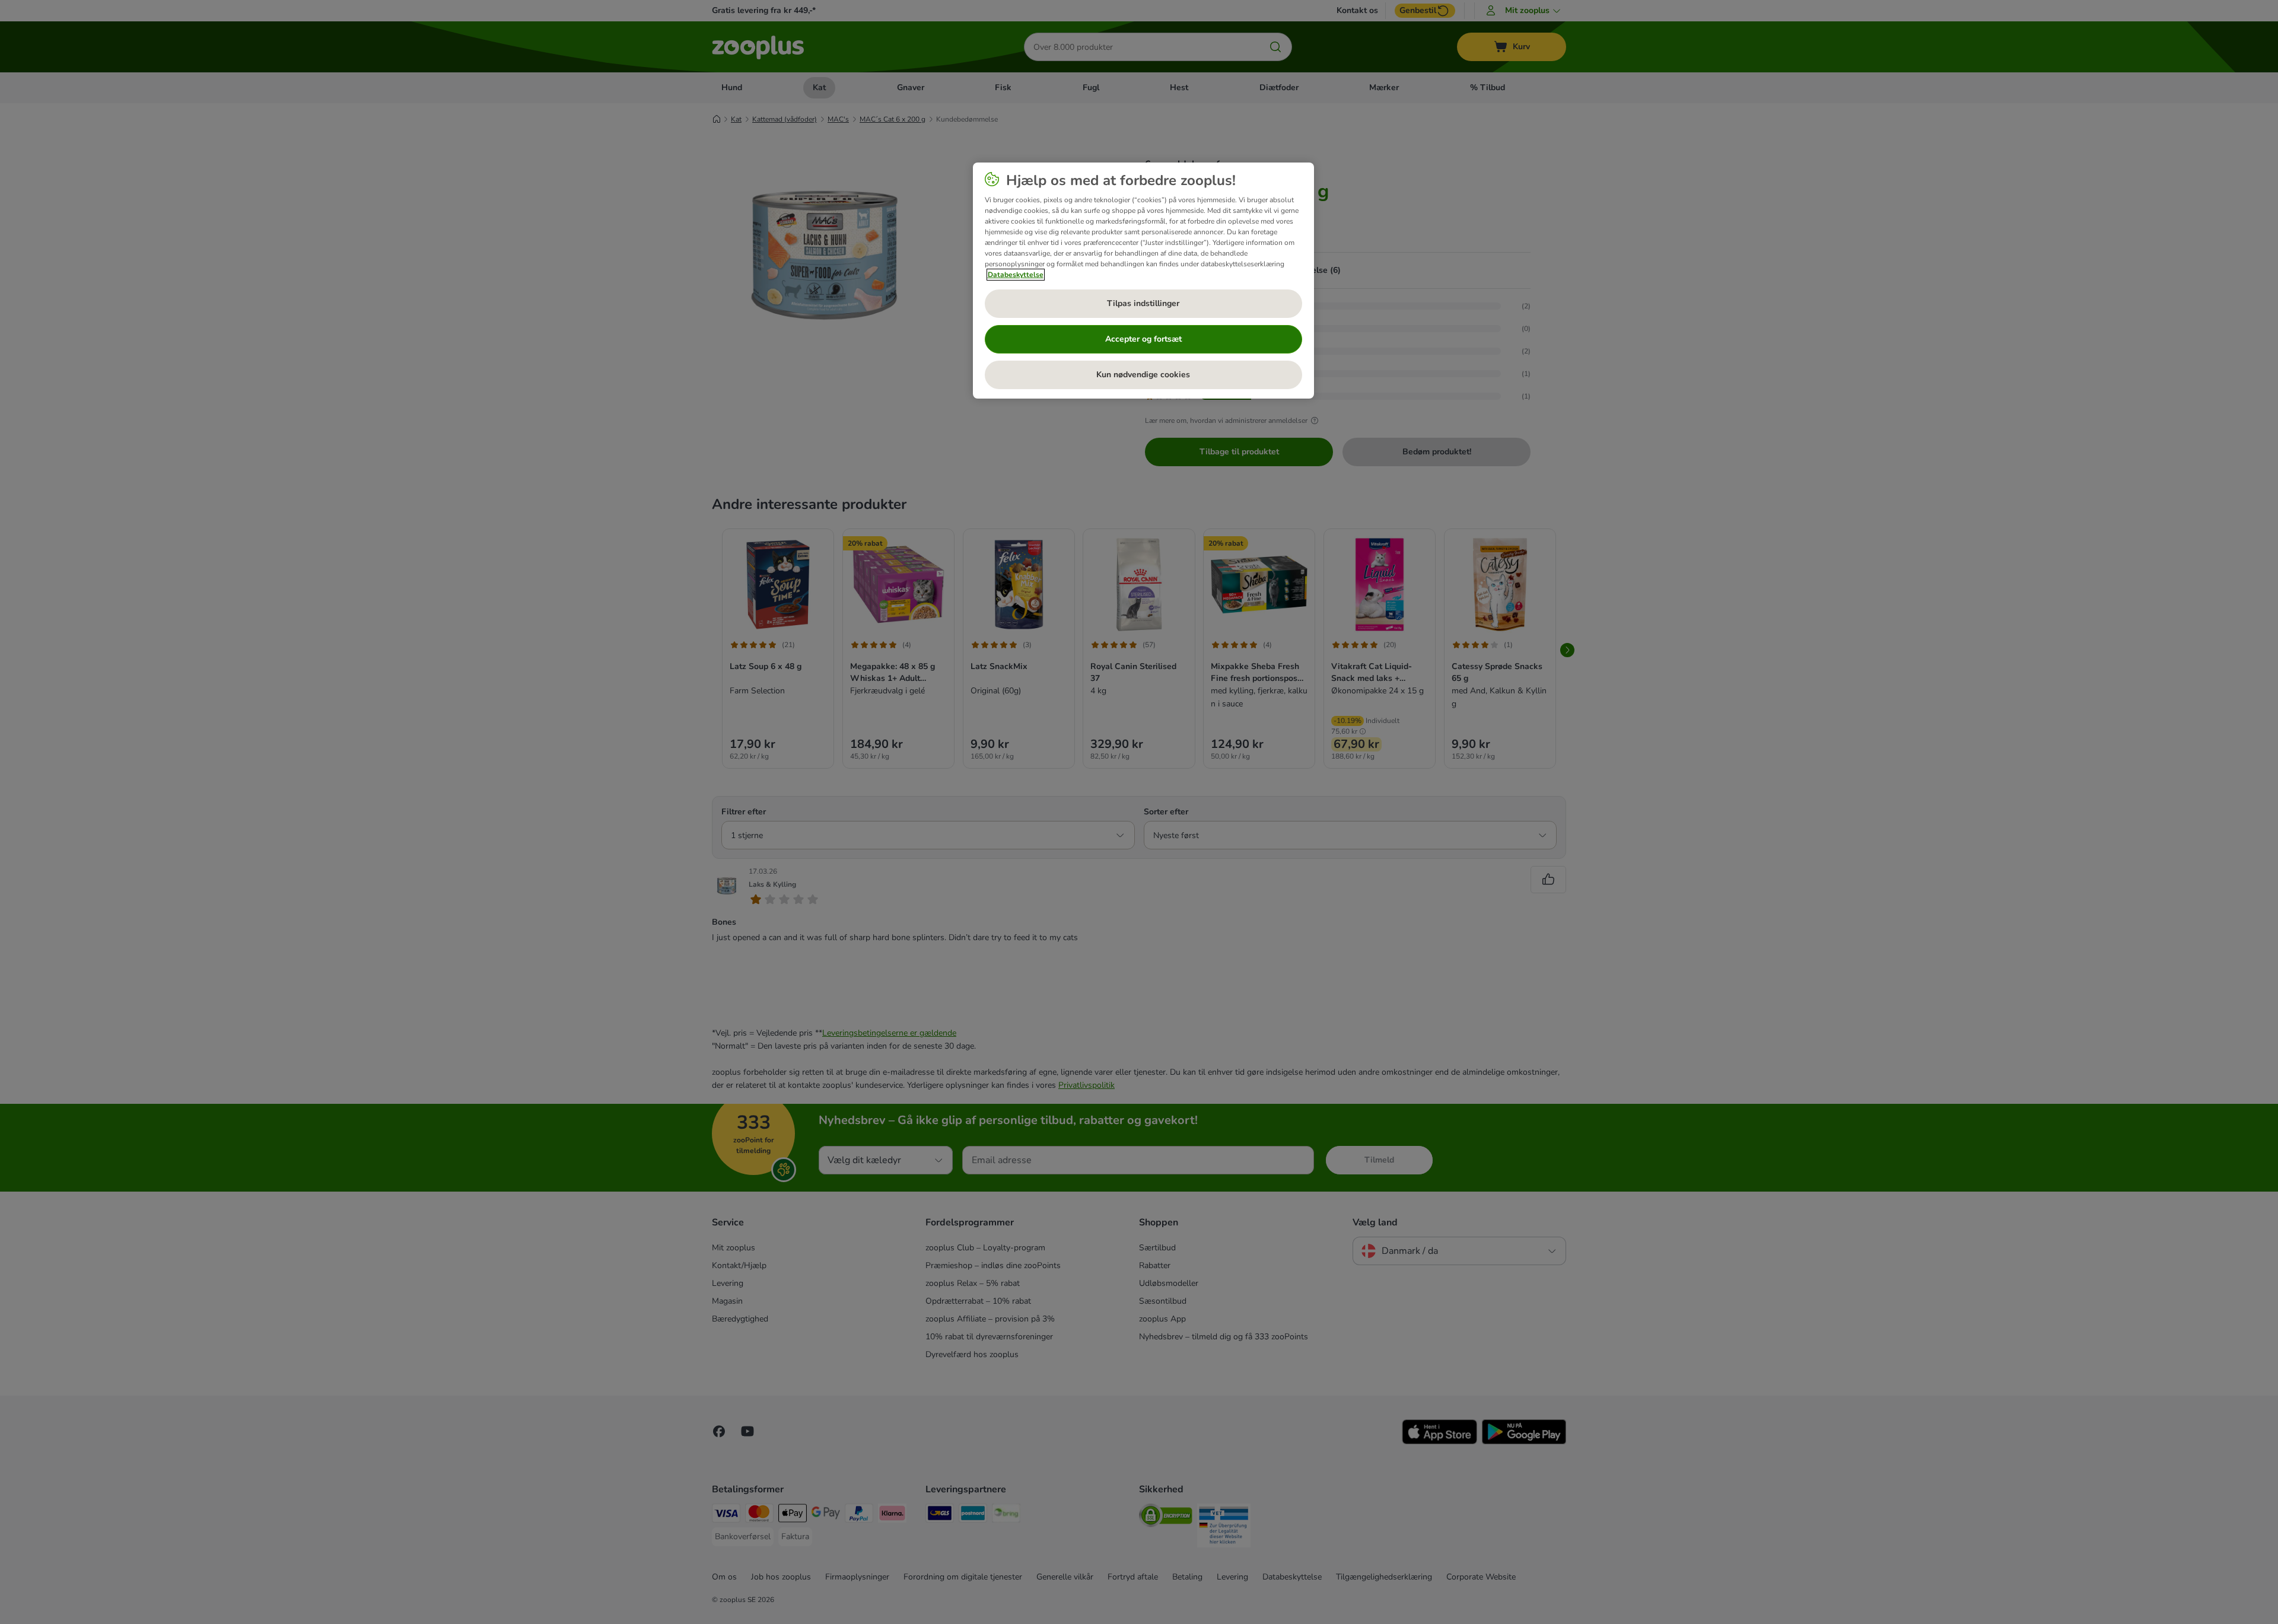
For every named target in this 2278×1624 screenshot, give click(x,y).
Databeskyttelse (1016, 275)
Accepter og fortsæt (1143, 339)
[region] (1143, 281)
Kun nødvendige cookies (1143, 375)
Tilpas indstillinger (1143, 303)
